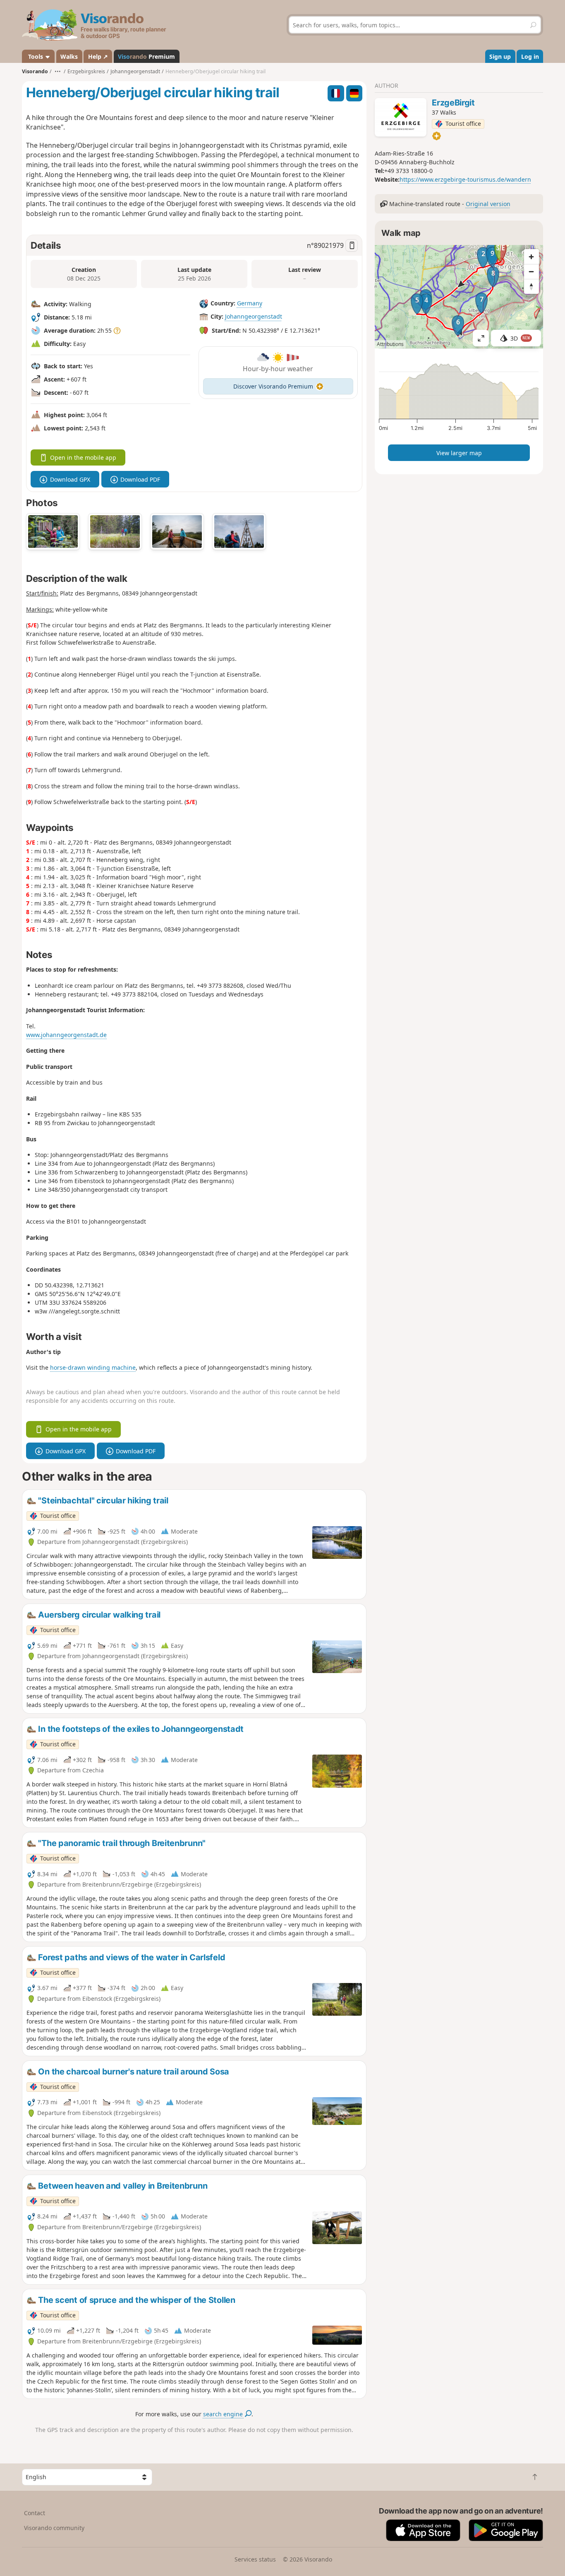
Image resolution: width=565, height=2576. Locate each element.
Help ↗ (98, 56)
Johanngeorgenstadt (254, 317)
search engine (224, 2414)
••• (58, 71)
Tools (36, 56)
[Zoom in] (531, 257)
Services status (255, 2559)
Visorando (35, 71)
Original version (488, 204)
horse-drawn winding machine (93, 1367)
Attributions (390, 344)
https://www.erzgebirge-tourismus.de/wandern (465, 179)
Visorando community (54, 2528)
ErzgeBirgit (453, 103)
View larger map (459, 453)
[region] (459, 297)
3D (520, 338)
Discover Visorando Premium (273, 386)
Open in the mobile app (83, 457)
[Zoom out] (531, 271)
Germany (250, 304)
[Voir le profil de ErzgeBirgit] (401, 117)
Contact (35, 2513)
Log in (530, 56)
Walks (69, 56)
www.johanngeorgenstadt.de (66, 1035)
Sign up (500, 56)
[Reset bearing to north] (531, 286)
